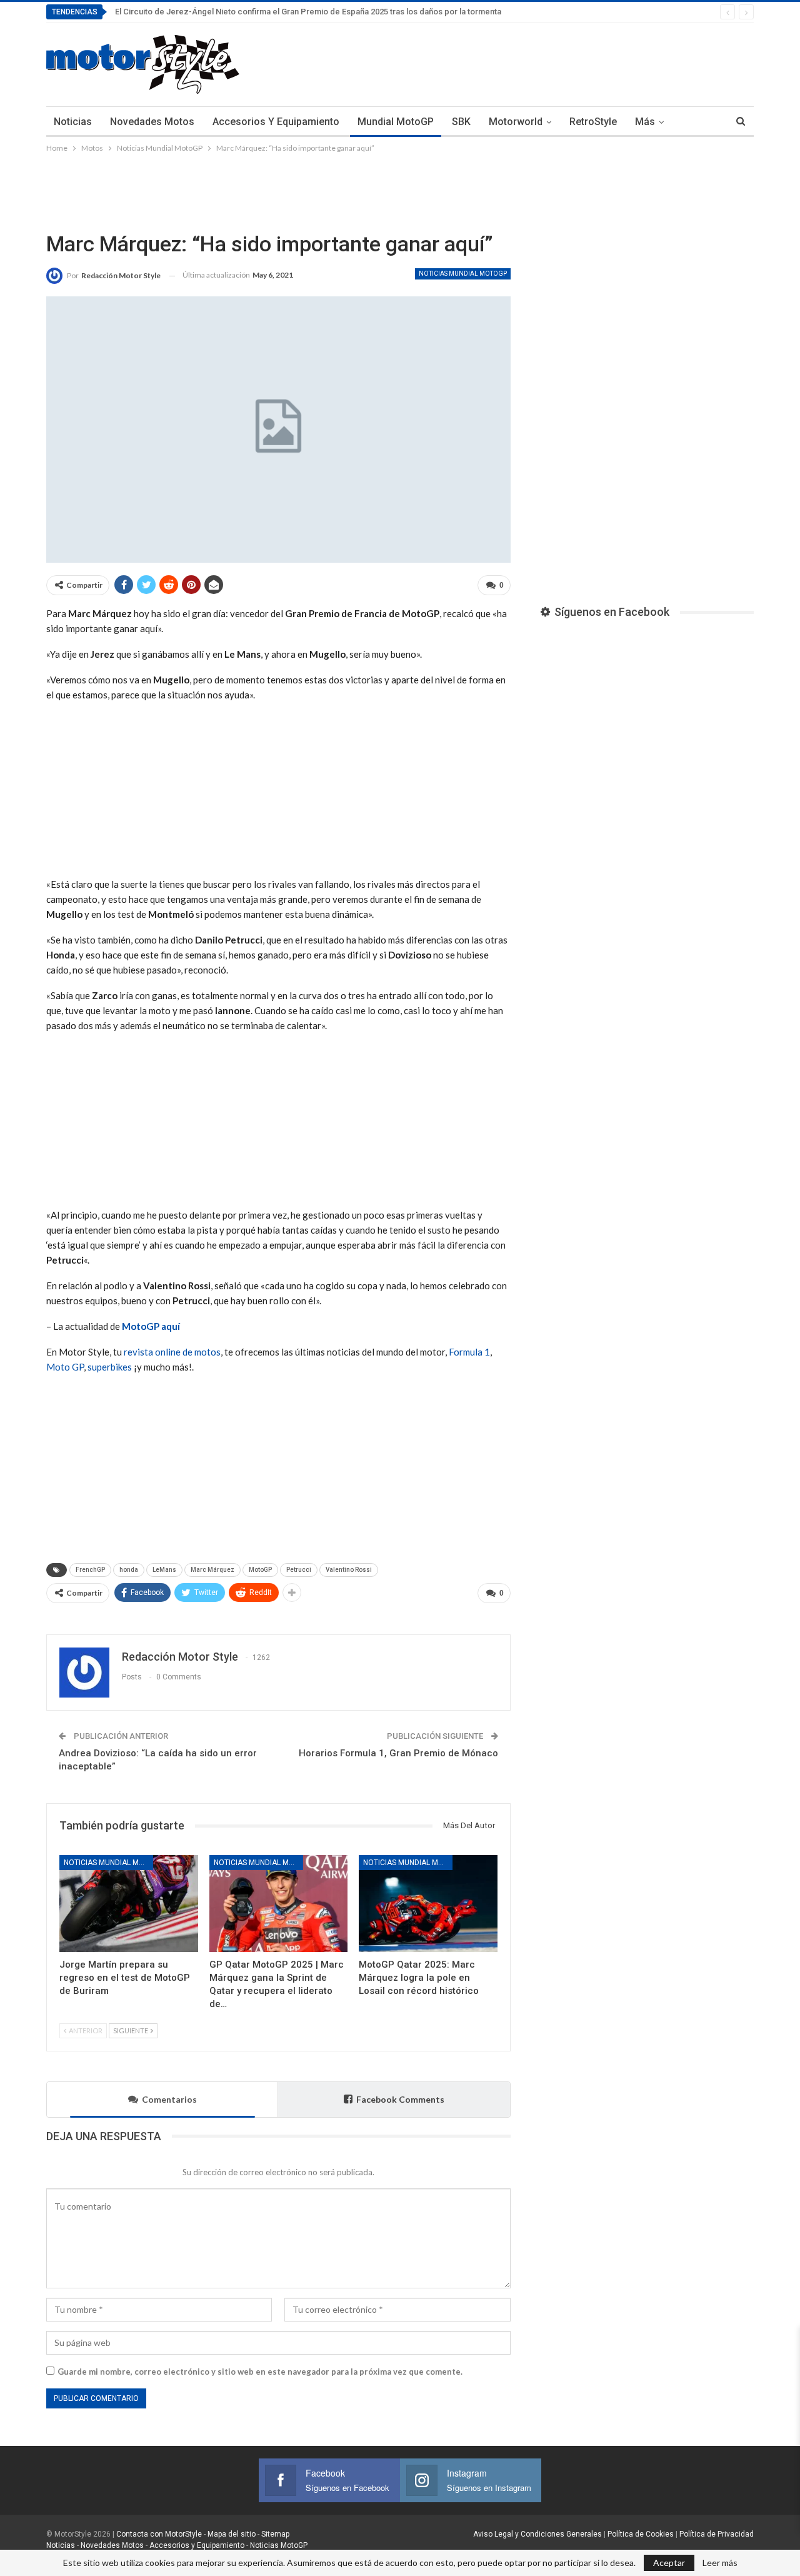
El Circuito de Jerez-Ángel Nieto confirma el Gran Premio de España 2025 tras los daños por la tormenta (308, 12)
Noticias (73, 122)
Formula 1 (469, 1352)
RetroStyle (593, 122)
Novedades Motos (152, 122)
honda (129, 1570)
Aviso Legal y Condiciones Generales (537, 2534)
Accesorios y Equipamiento (276, 122)
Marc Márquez (212, 1570)
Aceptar (669, 2563)
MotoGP (260, 1570)
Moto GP (65, 1367)
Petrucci (299, 1570)
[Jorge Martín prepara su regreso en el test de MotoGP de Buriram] (129, 1904)
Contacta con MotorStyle (159, 2534)
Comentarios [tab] (169, 2099)
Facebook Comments (400, 2099)
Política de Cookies (641, 2534)
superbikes (110, 1367)
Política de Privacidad (717, 2534)
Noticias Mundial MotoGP (463, 274)
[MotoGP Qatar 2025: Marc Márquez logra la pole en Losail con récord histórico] (428, 1904)
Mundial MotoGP (396, 122)
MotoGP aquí (151, 1326)
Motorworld (516, 122)
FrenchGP (90, 1570)
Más (645, 122)
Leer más (720, 2563)
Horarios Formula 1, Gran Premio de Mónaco (398, 1753)
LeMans (164, 1570)
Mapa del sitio (231, 2534)
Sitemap (275, 2534)
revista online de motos (172, 1352)
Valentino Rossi (349, 1570)
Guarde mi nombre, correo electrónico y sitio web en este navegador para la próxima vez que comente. (260, 2372)
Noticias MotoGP (278, 2545)
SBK (461, 122)
